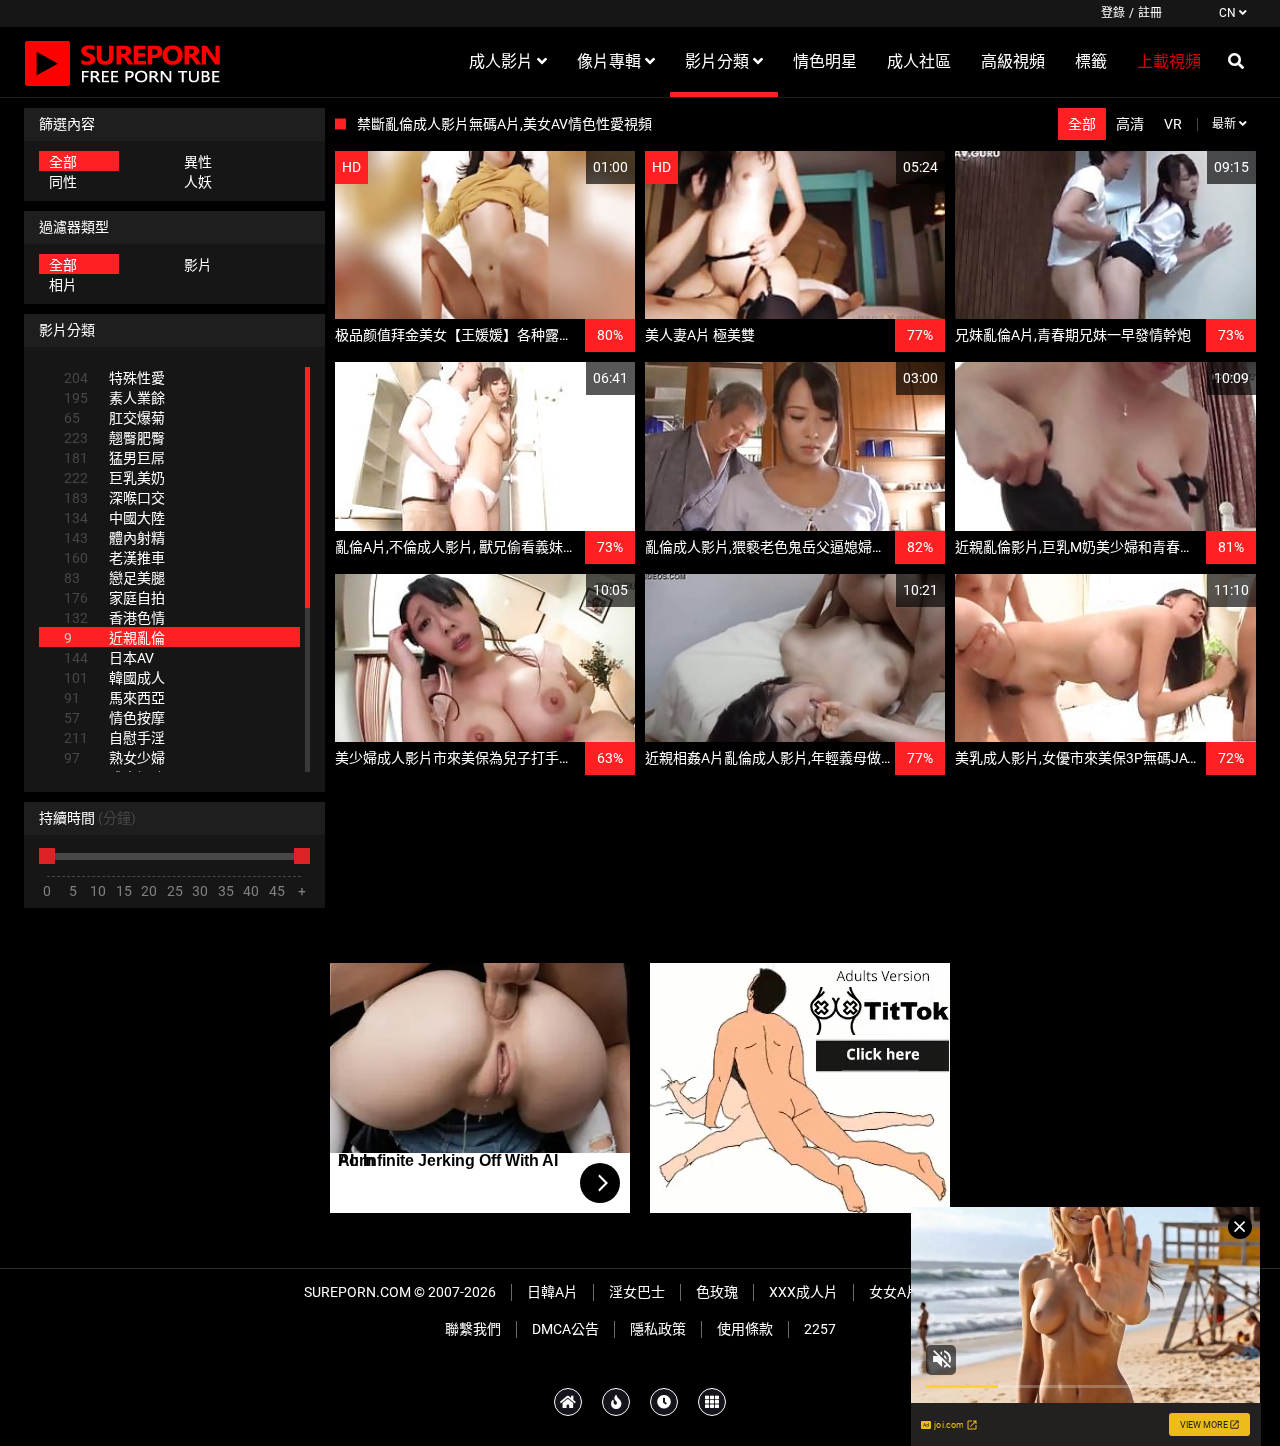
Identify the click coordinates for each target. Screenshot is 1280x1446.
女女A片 (894, 1292)
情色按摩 (114, 718)
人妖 (198, 182)
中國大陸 (114, 518)
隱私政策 (658, 1329)
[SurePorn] (123, 62)
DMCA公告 (565, 1329)
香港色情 (114, 618)
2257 (820, 1329)
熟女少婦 (114, 758)
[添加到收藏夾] (572, 167)
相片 (63, 285)
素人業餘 (114, 398)
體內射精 (114, 538)
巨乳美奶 (114, 478)
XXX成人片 (803, 1292)
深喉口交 (114, 498)
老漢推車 (114, 558)
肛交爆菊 (114, 418)
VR (1173, 124)
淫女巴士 (637, 1292)
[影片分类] (712, 1402)
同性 (63, 182)
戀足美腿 (114, 578)
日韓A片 (552, 1292)
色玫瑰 (717, 1292)
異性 (198, 162)
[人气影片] (616, 1402)
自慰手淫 (114, 738)
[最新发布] (664, 1402)
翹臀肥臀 (114, 438)
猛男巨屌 (114, 458)
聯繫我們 (473, 1329)
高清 (1130, 124)
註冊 (1150, 13)
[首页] (568, 1402)
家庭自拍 (114, 598)
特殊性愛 (114, 378)
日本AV (109, 658)
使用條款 (745, 1329)
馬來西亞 (114, 698)
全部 (63, 162)
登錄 (1113, 13)
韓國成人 (114, 678)
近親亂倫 (114, 638)
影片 (198, 265)
